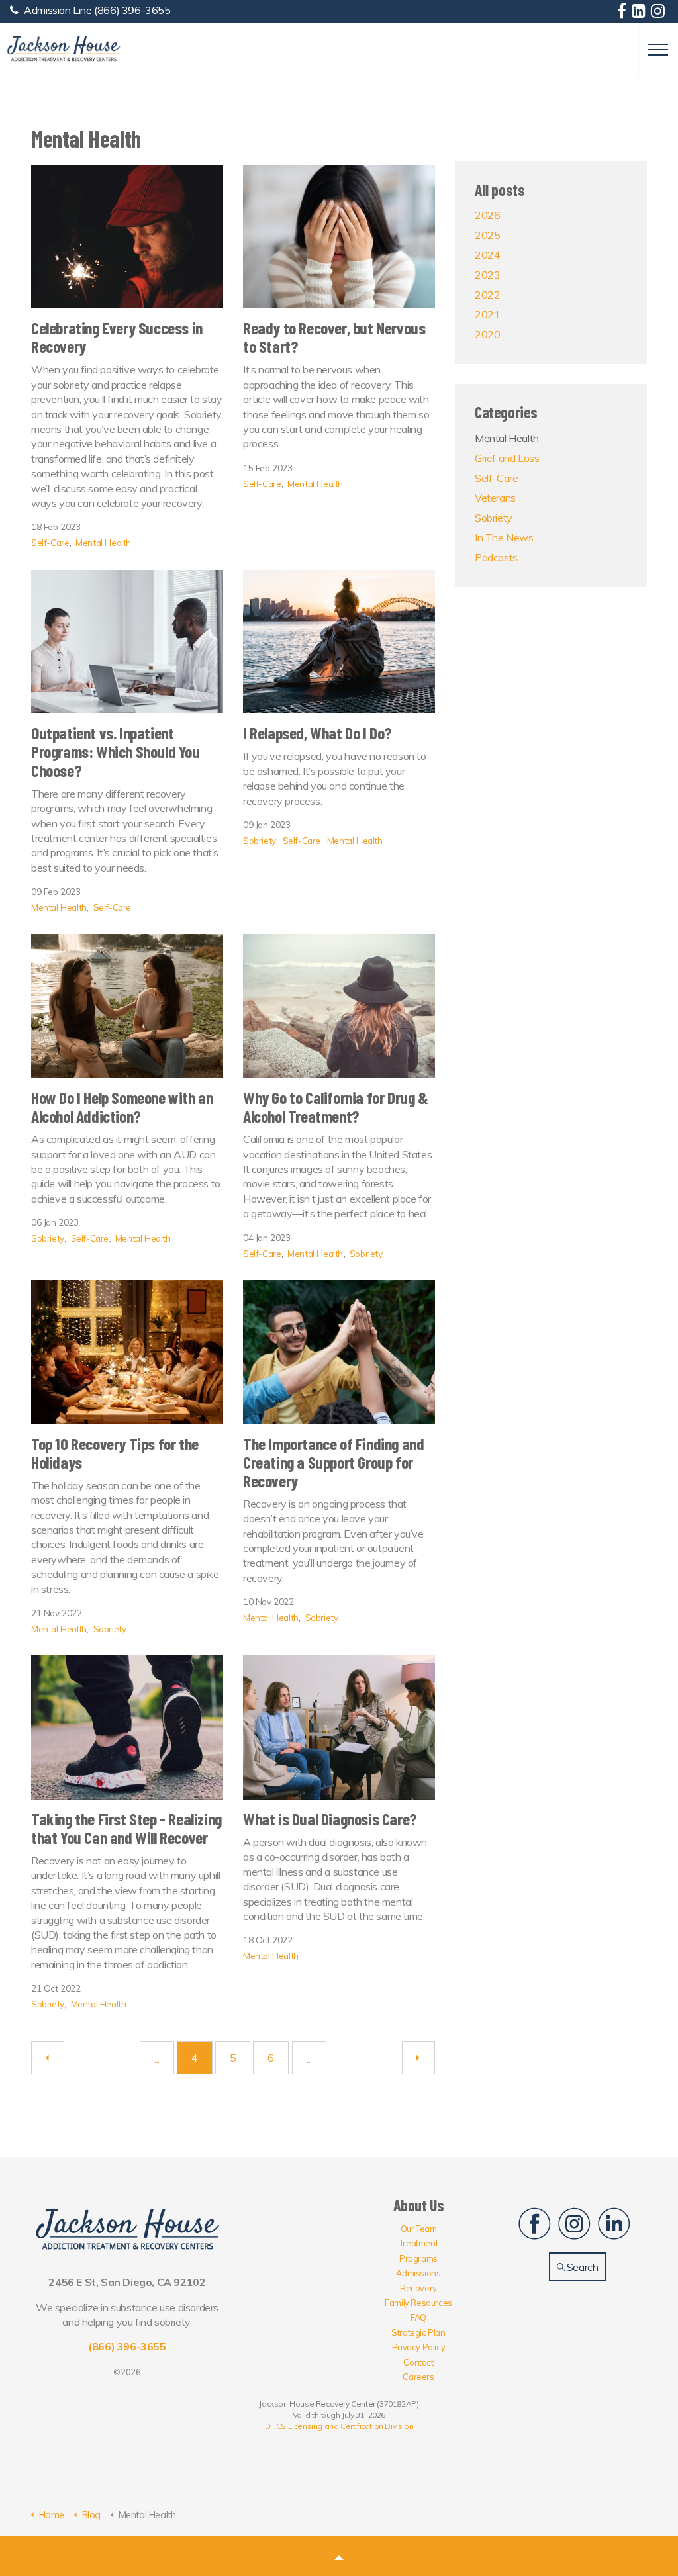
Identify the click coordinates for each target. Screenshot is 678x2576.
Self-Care (50, 542)
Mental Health (103, 542)
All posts (500, 190)
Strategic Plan (418, 2332)
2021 (487, 314)
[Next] (418, 2058)
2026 (487, 215)
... (157, 2059)
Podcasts (496, 557)
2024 (487, 255)
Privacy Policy (418, 2347)
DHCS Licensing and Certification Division (339, 2426)
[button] (339, 2556)
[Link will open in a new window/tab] (623, 13)
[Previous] (48, 2058)
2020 (487, 334)
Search (581, 2267)
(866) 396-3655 (132, 10)
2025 (487, 235)
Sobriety (260, 840)
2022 (487, 295)
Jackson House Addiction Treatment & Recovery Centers (64, 49)
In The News (504, 537)
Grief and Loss (507, 458)
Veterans (495, 498)
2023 (487, 275)
